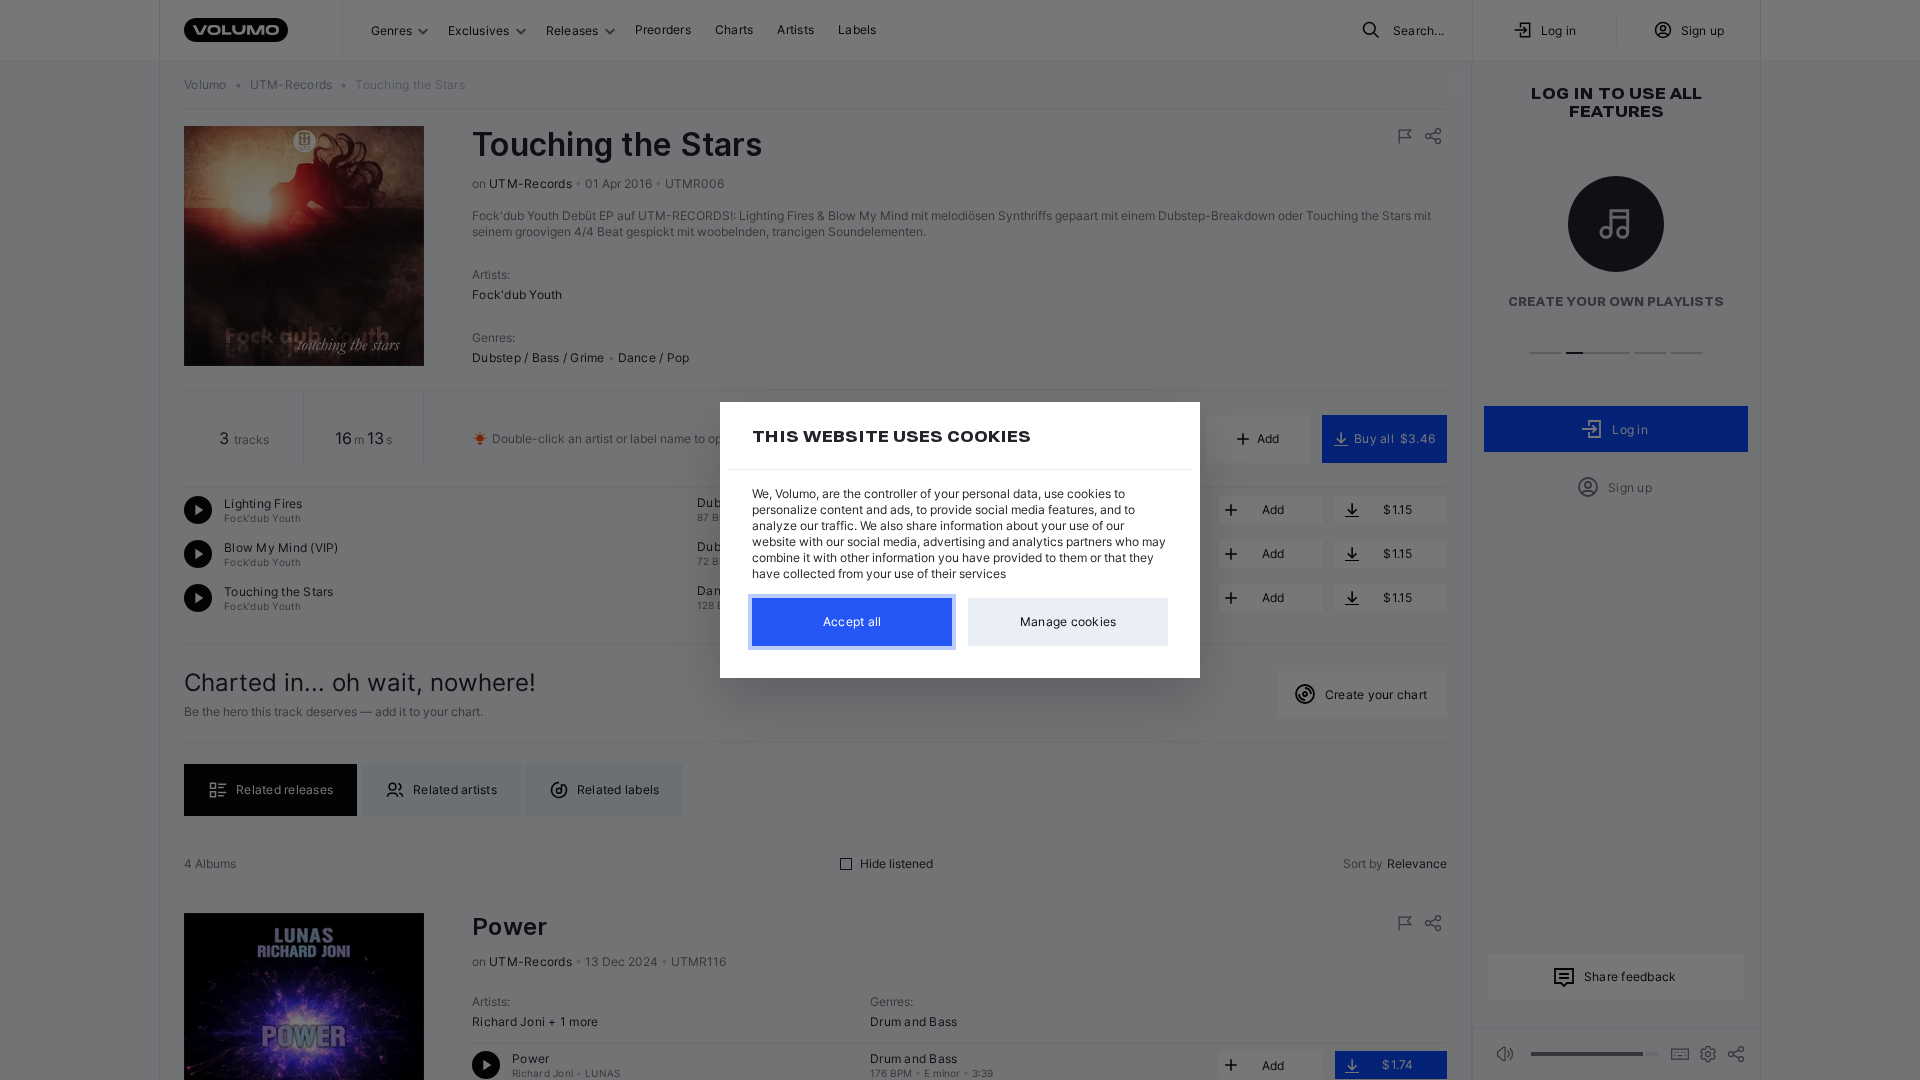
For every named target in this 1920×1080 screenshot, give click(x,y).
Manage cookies (1068, 621)
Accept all (852, 621)
